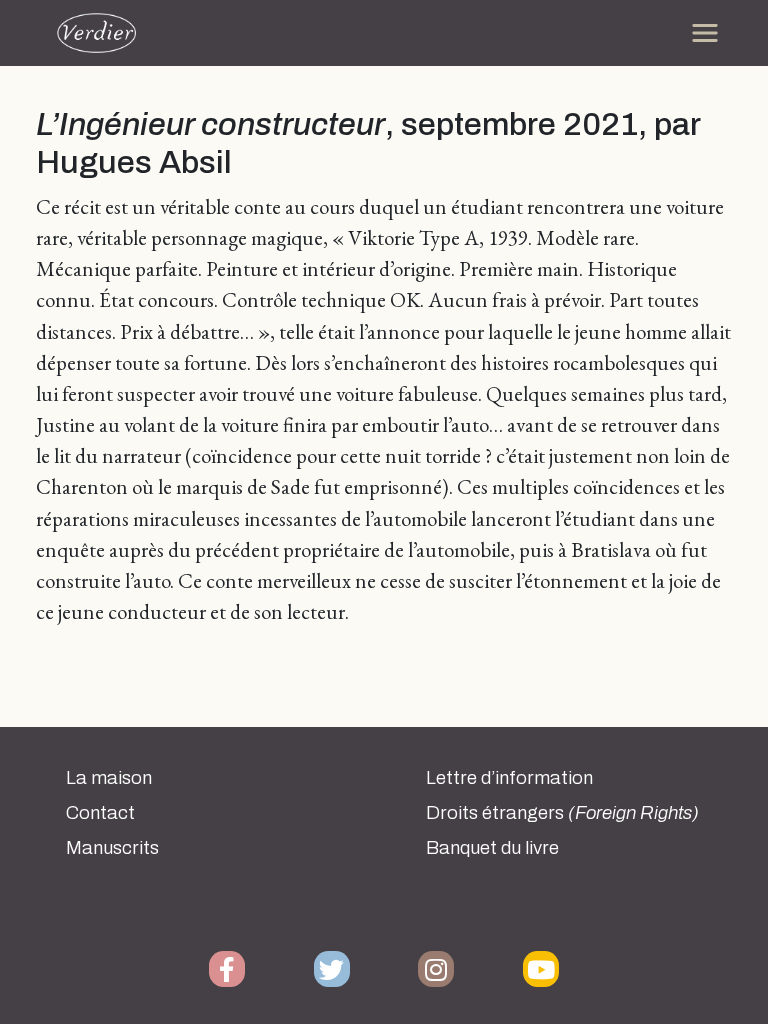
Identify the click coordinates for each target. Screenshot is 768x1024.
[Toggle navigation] (705, 33)
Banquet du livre (492, 848)
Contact (100, 813)
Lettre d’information (509, 778)
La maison (109, 778)
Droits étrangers (562, 813)
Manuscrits (112, 848)
